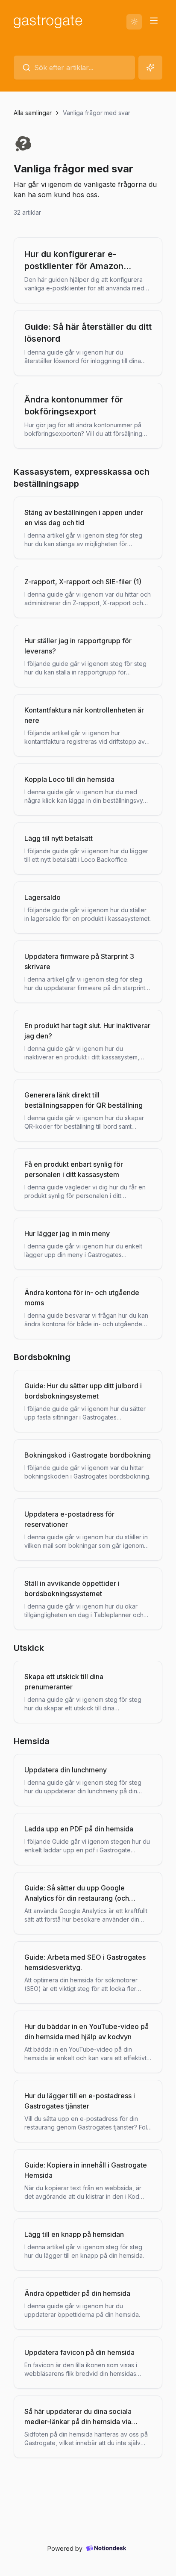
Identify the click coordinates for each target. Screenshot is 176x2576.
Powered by (65, 2548)
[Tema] (134, 22)
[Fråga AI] (150, 68)
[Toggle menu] (154, 21)
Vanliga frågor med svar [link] (97, 113)
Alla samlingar (33, 113)
